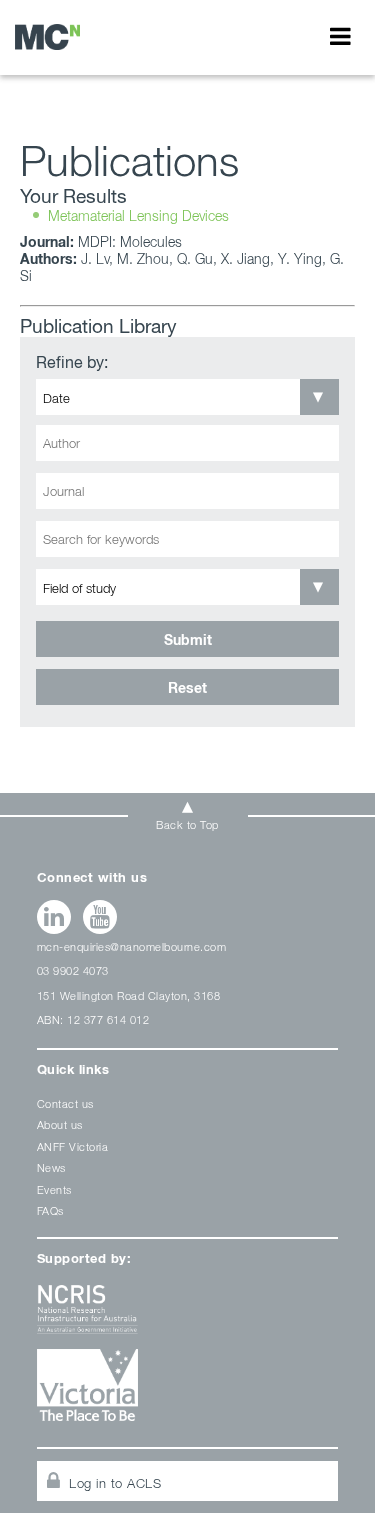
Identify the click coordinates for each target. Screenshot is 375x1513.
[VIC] (188, 1392)
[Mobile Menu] (340, 36)
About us (60, 1124)
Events (54, 1189)
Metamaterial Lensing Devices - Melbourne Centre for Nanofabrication (47, 36)
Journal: (47, 241)
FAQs (50, 1210)
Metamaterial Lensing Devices (138, 215)
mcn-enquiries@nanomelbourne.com (132, 946)
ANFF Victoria (73, 1146)
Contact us (65, 1103)
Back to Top (187, 824)
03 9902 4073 (73, 970)
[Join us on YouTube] (100, 917)
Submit (188, 639)
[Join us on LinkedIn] (54, 917)
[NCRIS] (188, 1316)
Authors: (48, 258)
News (51, 1167)
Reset (187, 687)
